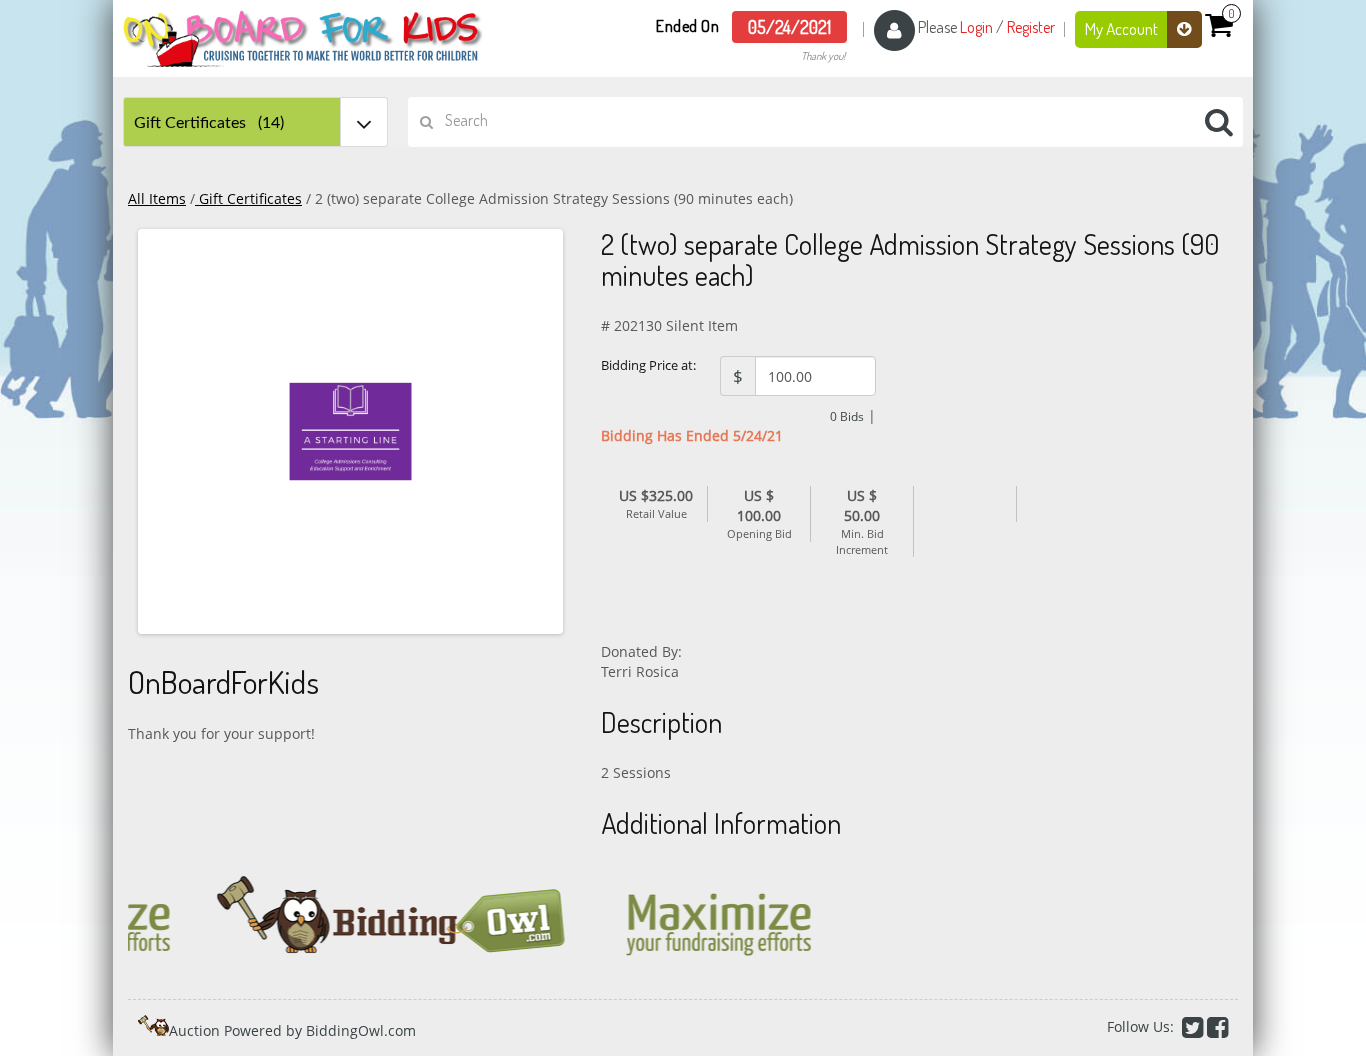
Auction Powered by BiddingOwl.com (292, 1030)
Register (1031, 27)
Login (976, 27)
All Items (157, 198)
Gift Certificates (248, 198)
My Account (1123, 28)
